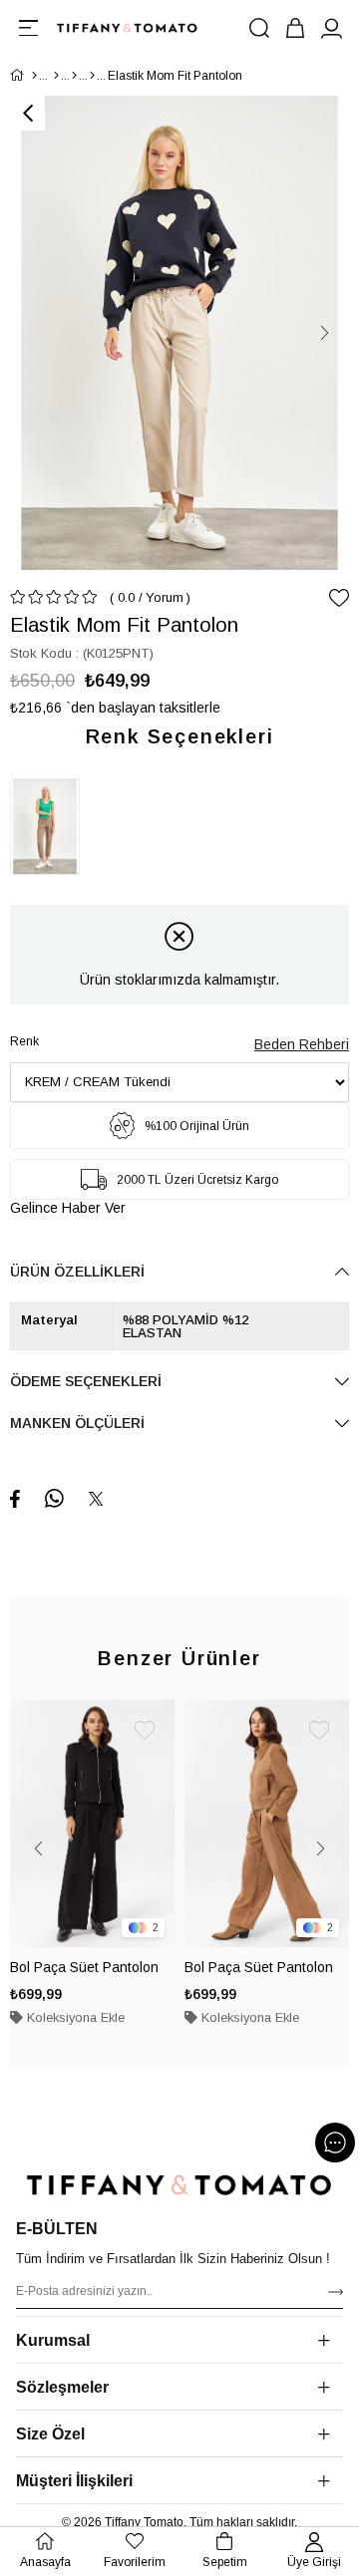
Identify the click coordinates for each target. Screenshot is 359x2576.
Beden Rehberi (302, 1044)
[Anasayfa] (34, 76)
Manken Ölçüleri (77, 1423)
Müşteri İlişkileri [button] (74, 2481)
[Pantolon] (92, 76)
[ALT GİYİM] (74, 76)
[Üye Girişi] (331, 28)
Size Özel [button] (50, 2434)
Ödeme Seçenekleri (86, 1381)
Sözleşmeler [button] (62, 2387)
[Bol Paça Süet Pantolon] (92, 1824)
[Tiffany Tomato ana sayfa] (179, 2185)
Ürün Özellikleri (77, 1272)
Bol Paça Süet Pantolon (84, 1967)
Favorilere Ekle (145, 1730)
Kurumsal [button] (53, 2340)
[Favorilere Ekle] (339, 598)
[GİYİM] (56, 76)
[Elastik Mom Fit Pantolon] (50, 827)
